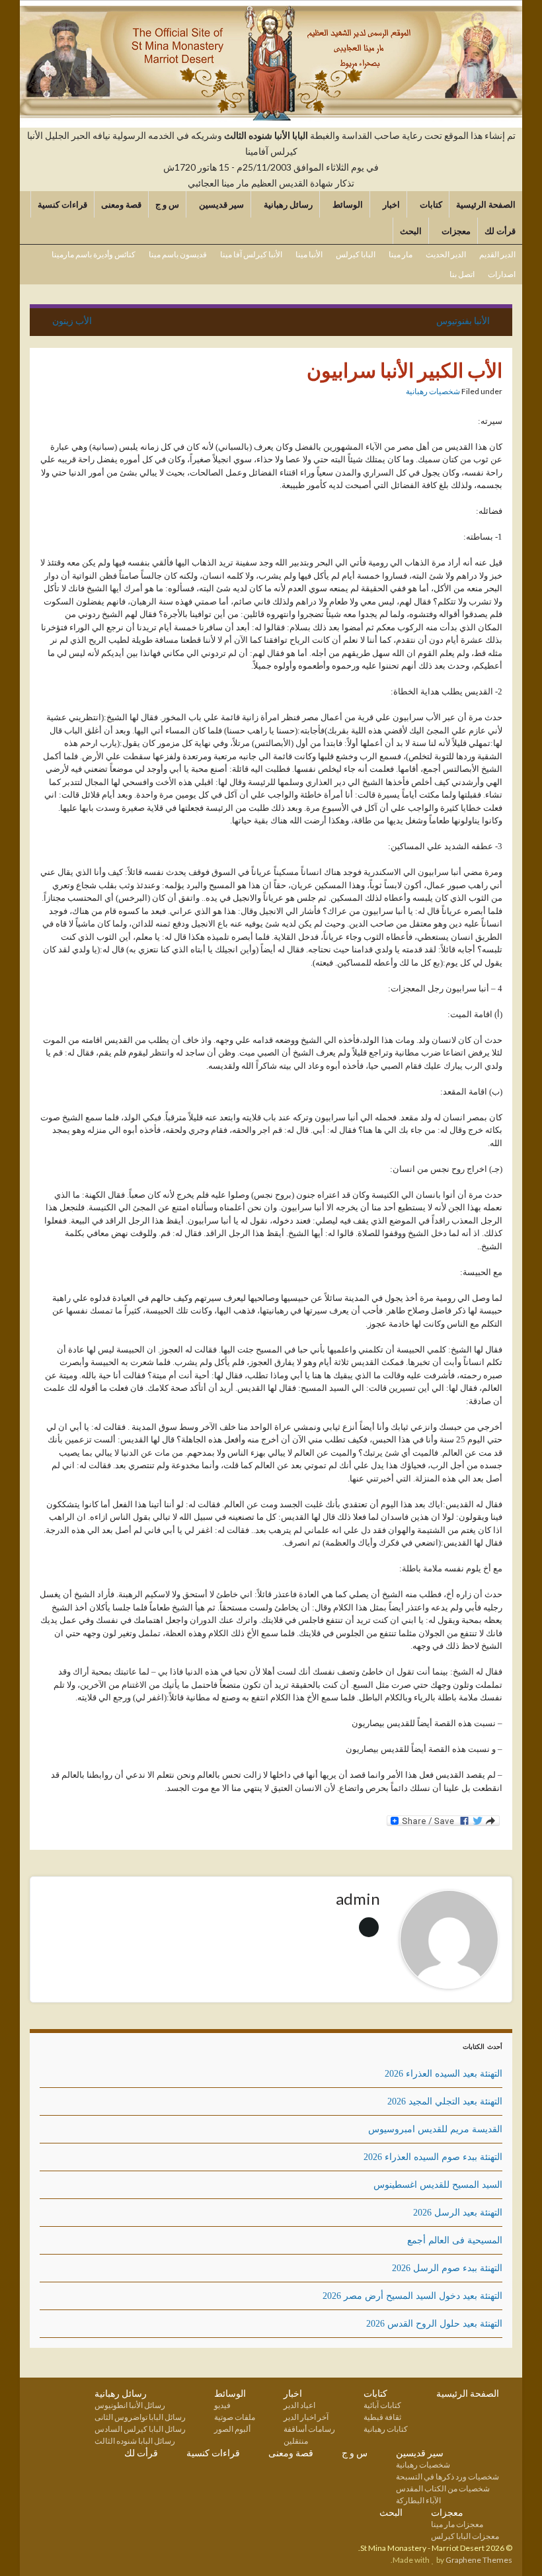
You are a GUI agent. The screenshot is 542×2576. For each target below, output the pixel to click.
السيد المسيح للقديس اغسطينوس (438, 2185)
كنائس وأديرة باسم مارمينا (94, 254)
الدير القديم (497, 254)
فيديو (222, 2405)
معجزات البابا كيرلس (465, 2536)
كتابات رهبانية (386, 2429)
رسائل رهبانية (287, 204)
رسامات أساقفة (309, 2429)
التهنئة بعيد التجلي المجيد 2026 (445, 2101)
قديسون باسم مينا (178, 254)
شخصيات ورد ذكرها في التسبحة (447, 2476)
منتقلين (296, 2441)
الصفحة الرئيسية (486, 204)
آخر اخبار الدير (306, 2417)
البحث (411, 231)
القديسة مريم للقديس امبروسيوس (435, 2129)
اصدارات (502, 274)
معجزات (455, 231)
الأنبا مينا (309, 254)
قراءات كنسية (62, 204)
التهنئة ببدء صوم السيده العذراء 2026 (433, 2157)
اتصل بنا (462, 274)
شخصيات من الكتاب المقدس (443, 2488)
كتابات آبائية (382, 2405)
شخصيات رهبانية (433, 391)
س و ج (167, 204)
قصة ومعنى (121, 204)
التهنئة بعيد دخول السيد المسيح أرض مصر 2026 (412, 2296)
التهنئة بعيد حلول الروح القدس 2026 (434, 2324)
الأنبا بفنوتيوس (463, 320)
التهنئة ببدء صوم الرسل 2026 (447, 2268)
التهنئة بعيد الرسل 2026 (458, 2213)
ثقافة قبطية (382, 2417)
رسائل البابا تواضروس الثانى (140, 2417)
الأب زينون (72, 320)
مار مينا (401, 254)
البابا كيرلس (356, 254)
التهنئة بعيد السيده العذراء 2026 (444, 2074)
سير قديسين (220, 204)
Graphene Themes (479, 2560)
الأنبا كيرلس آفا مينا (251, 254)
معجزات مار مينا (457, 2524)
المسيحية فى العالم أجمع (455, 2240)
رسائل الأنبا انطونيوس (130, 2405)
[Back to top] (30, 2546)
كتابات (430, 204)
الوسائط (347, 204)
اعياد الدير (299, 2405)
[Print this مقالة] (395, 393)
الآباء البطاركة (418, 2500)
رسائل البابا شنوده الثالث (135, 2441)
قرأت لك (500, 231)
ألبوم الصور (232, 2429)
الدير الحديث (446, 254)
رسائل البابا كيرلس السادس (140, 2429)
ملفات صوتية (235, 2417)
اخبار (390, 204)
